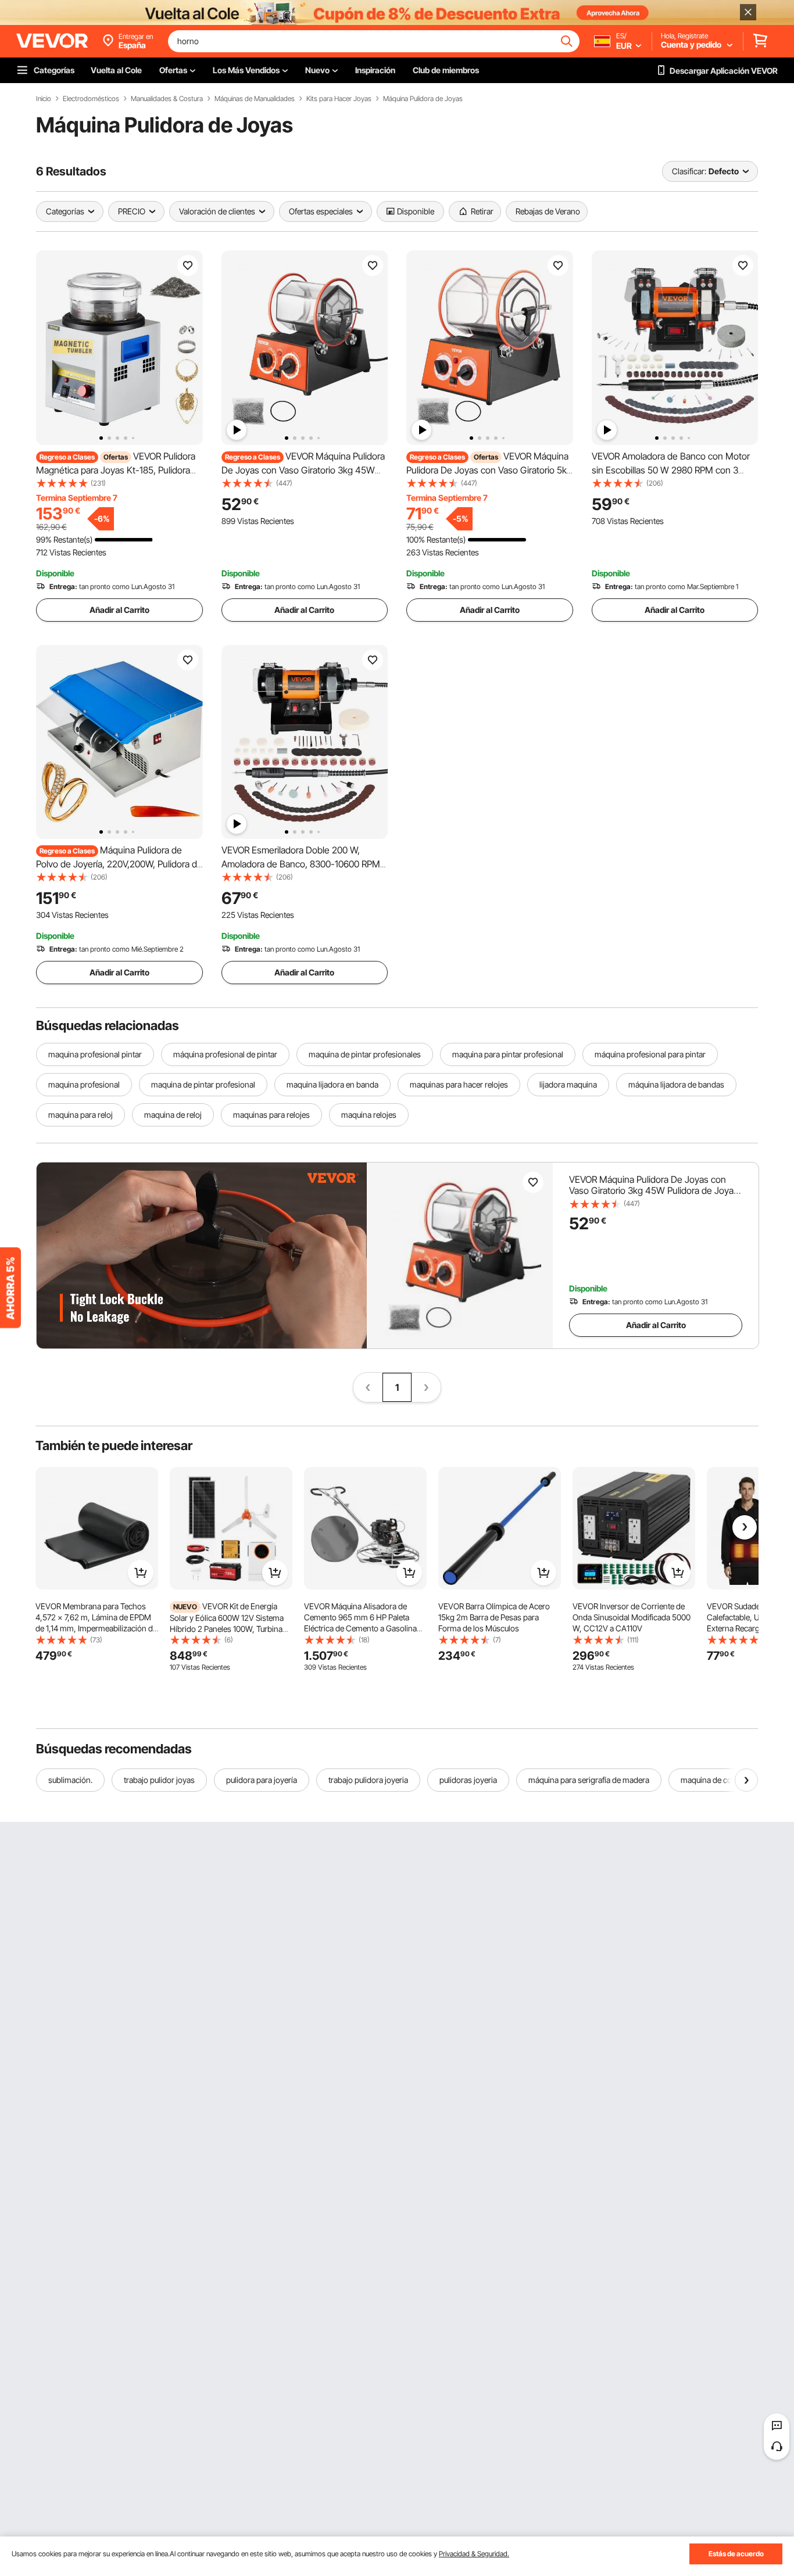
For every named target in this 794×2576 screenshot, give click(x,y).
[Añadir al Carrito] (141, 1573)
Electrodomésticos (91, 99)
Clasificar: (689, 171)
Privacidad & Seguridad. (474, 2554)
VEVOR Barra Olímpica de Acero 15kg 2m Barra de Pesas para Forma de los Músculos (494, 1617)
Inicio (44, 99)
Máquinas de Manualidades (255, 99)
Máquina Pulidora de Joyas (423, 99)
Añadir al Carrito (119, 610)
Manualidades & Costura (167, 99)
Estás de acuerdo (736, 2554)
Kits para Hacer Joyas (339, 99)
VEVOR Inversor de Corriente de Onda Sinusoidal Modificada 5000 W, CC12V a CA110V (632, 1617)
